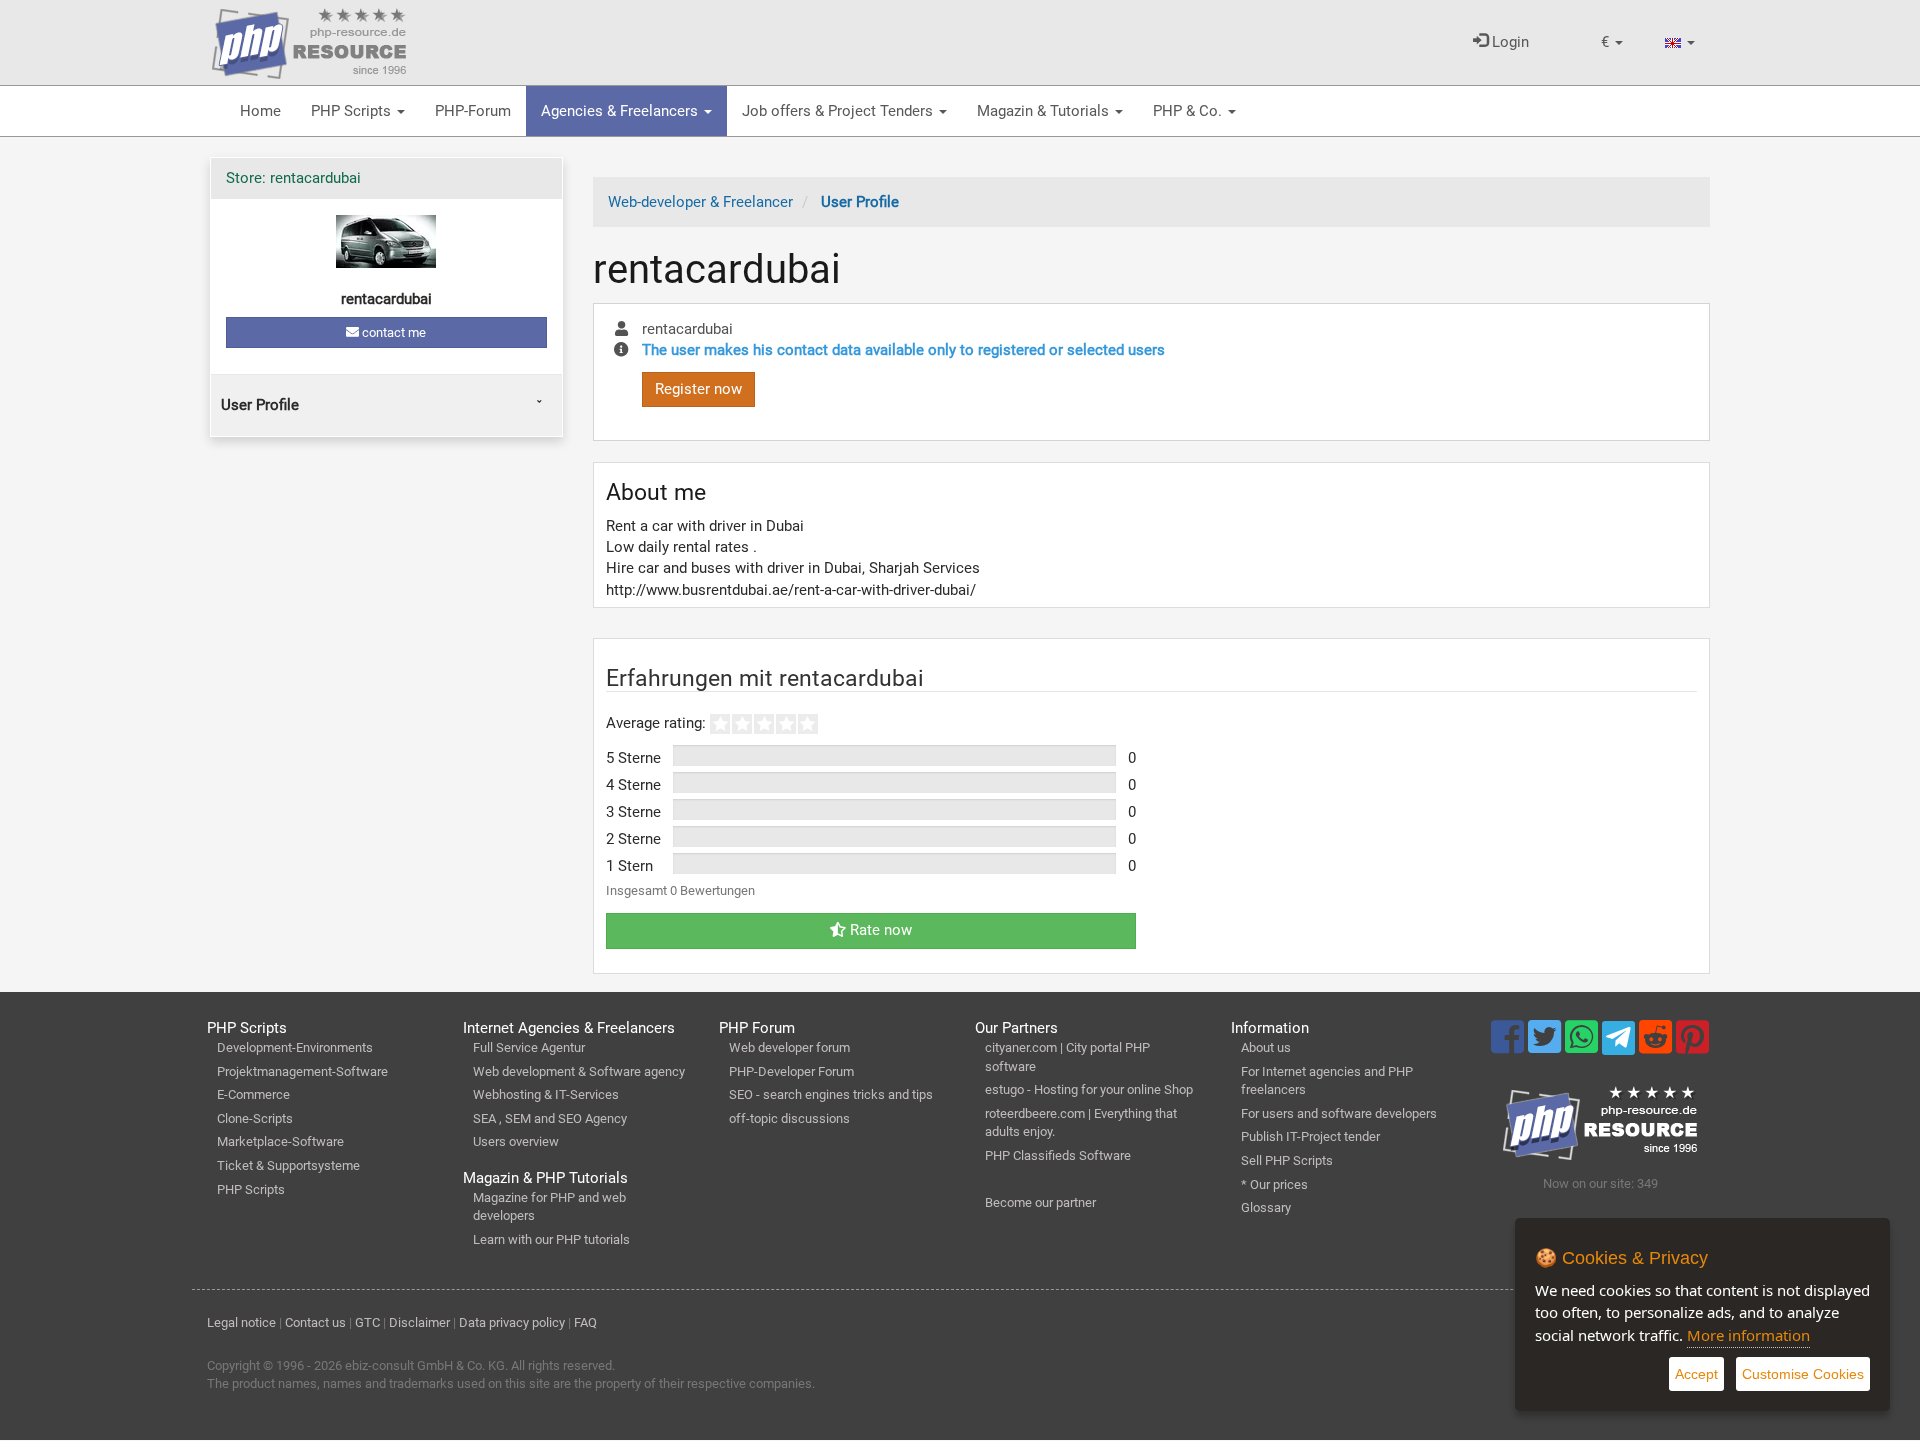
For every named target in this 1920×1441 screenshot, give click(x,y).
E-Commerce (253, 1094)
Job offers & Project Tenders (839, 111)
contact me (392, 332)
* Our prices (1274, 1184)
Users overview (516, 1141)
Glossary (1266, 1207)
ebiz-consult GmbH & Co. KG (425, 1365)
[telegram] (1620, 1043)
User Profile (260, 405)
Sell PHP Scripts (1287, 1160)
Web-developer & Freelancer (700, 202)
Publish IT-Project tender (1310, 1136)
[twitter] (1546, 1046)
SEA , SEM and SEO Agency (550, 1118)
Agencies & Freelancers (621, 111)
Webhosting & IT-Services (546, 1094)
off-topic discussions (789, 1118)
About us (1266, 1047)
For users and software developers (1339, 1113)
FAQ (585, 1322)
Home (260, 111)
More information (1748, 1335)
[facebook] (1509, 1046)
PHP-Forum (473, 111)
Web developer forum (789, 1047)
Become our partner (1040, 1202)
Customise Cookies (1803, 1374)
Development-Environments (295, 1047)
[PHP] (309, 40)
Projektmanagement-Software (302, 1071)
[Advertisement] (386, 600)
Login (1508, 42)
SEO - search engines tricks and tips (831, 1094)
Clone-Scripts (255, 1118)
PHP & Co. (1189, 111)
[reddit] (1657, 1046)
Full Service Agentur (529, 1047)
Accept (1696, 1374)
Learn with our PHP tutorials (551, 1239)
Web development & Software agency (579, 1071)
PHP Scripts (353, 111)
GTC (367, 1322)
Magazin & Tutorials (1045, 111)
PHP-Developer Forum (791, 1071)
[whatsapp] (1583, 1046)
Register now (698, 389)
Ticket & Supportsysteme (288, 1165)
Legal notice (241, 1322)
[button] (1612, 42)
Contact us (315, 1322)
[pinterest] (1692, 1046)
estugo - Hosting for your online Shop (1089, 1089)
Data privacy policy (512, 1322)
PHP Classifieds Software (1058, 1155)
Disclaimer (419, 1322)
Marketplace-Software (280, 1141)
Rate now (879, 930)
